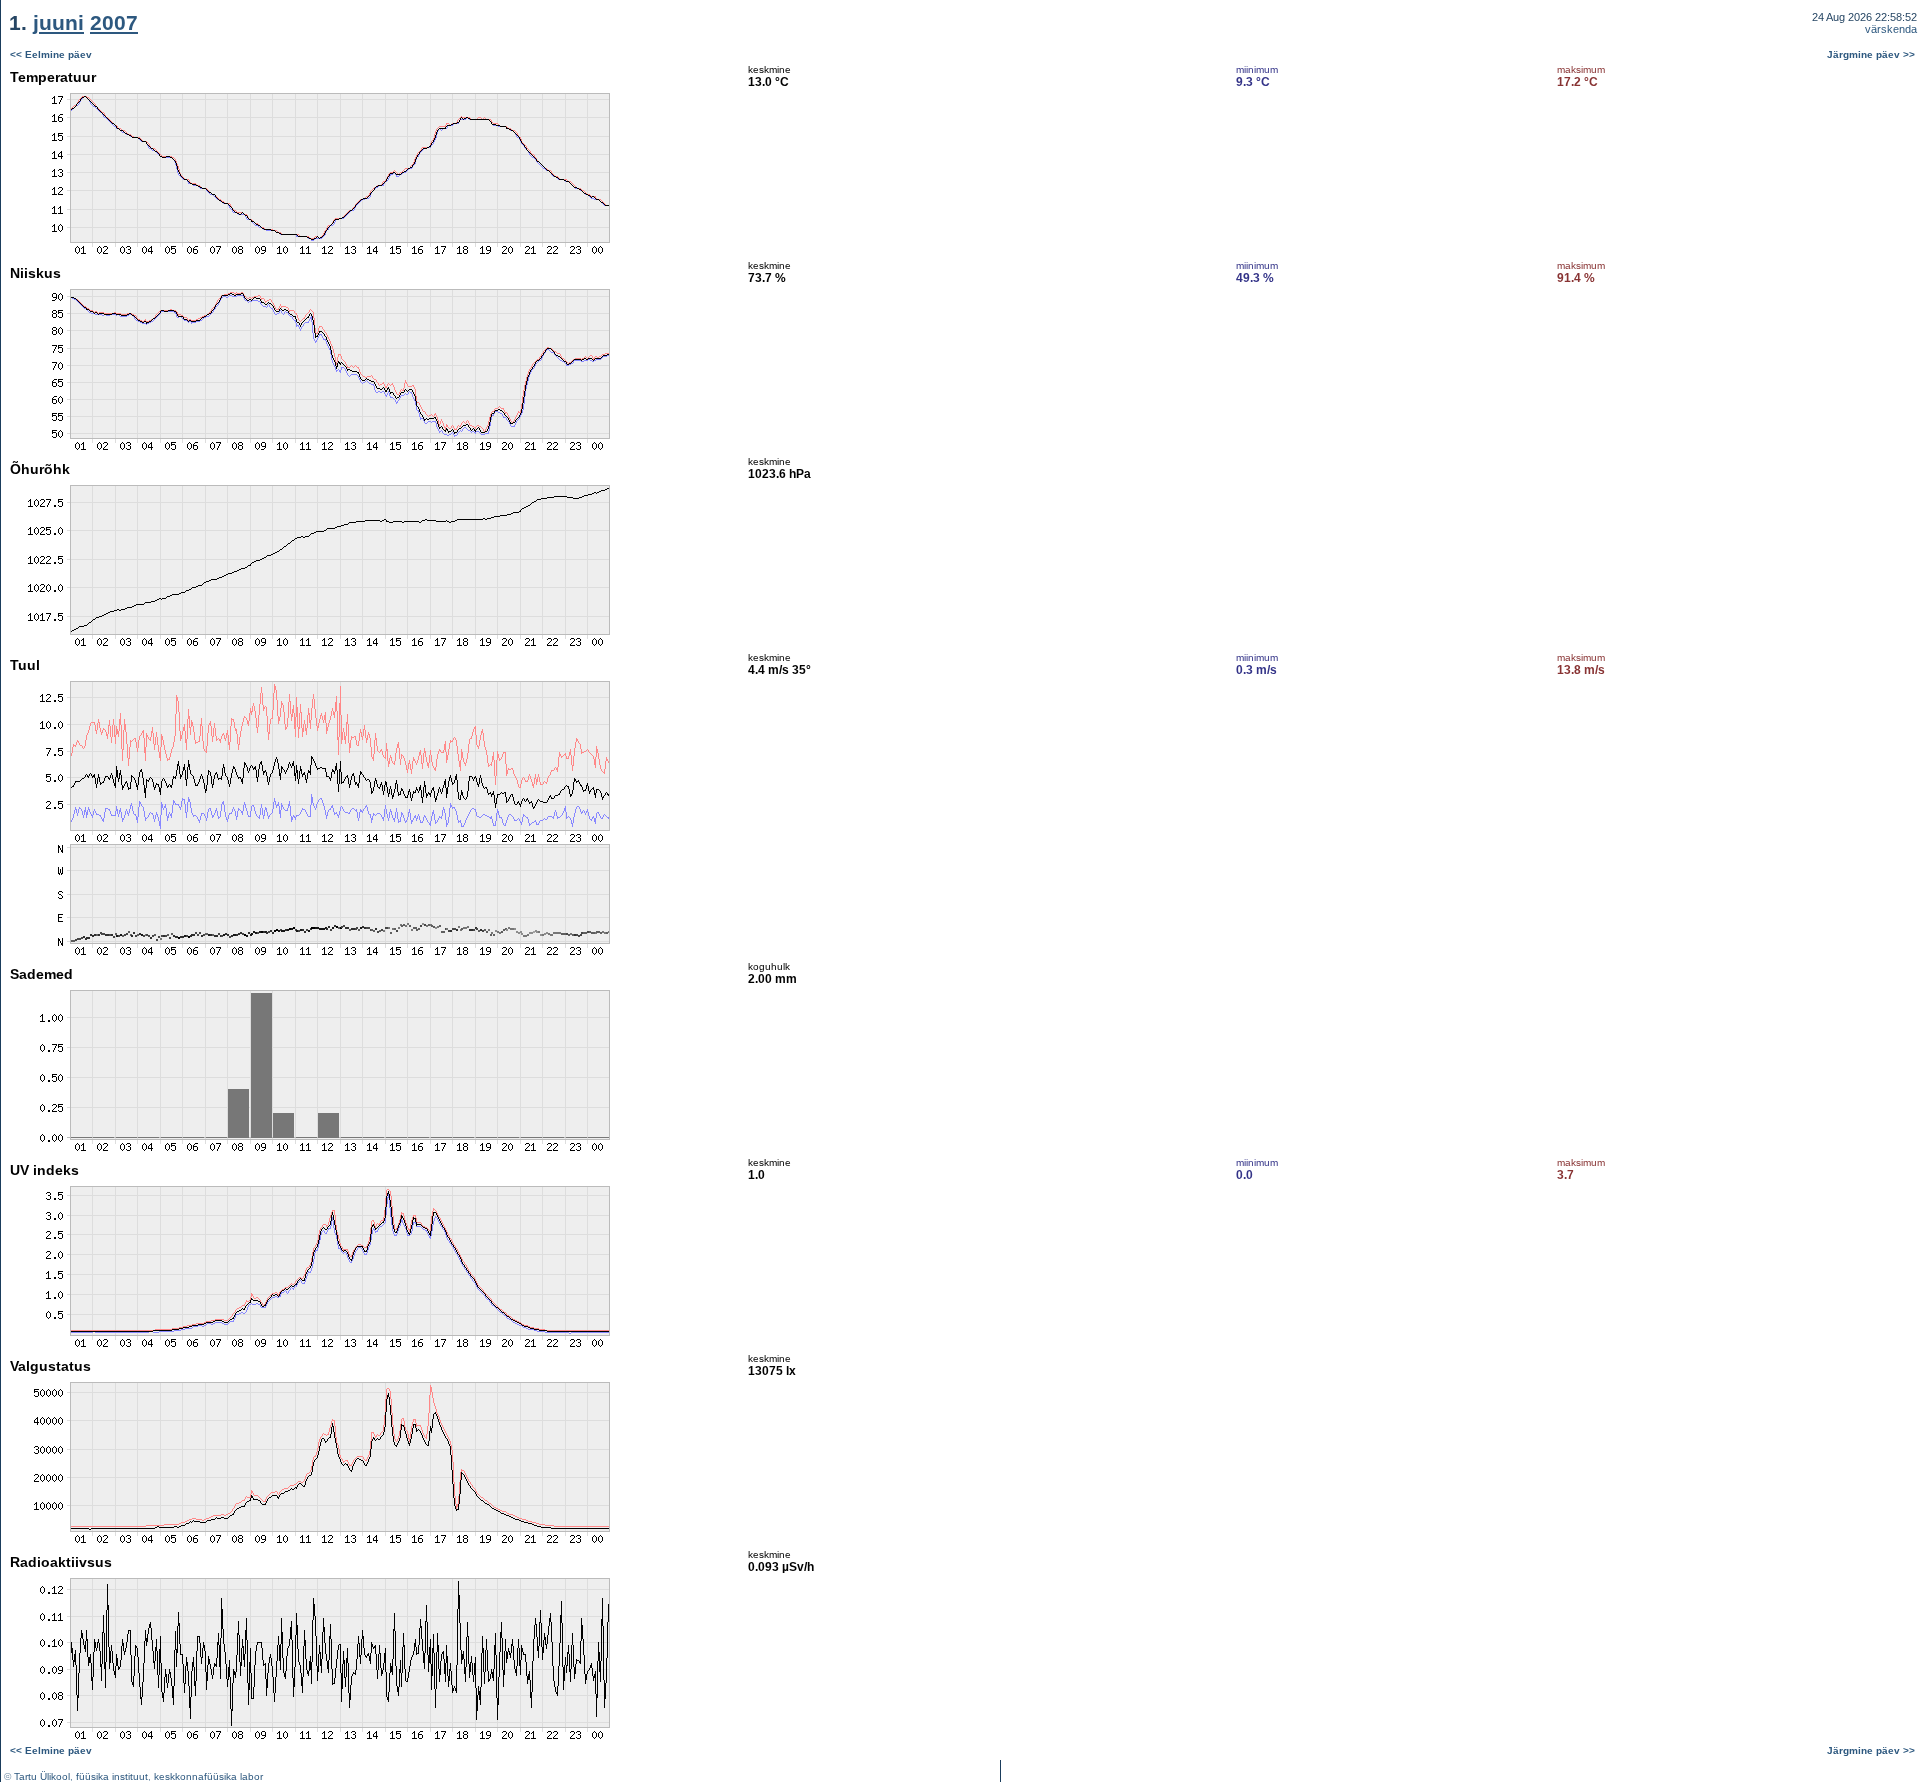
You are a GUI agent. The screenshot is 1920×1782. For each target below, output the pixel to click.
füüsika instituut (112, 1776)
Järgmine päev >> (1871, 54)
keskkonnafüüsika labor (208, 1776)
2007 (114, 22)
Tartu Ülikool (42, 1776)
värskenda (1891, 29)
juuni (58, 22)
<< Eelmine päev (51, 54)
